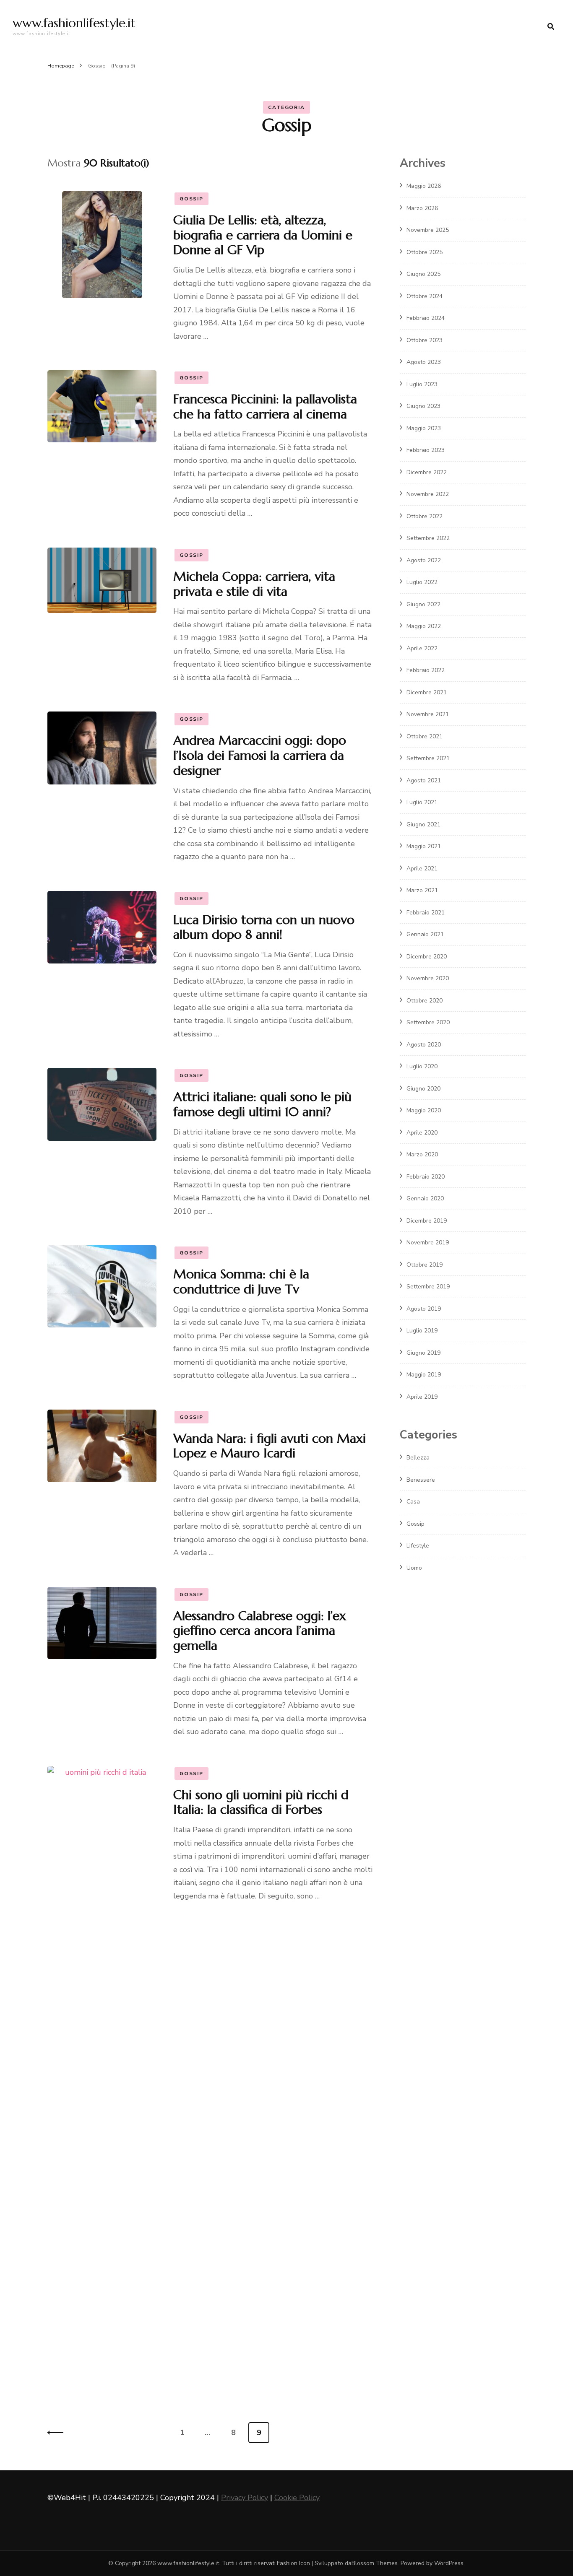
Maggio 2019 (424, 1375)
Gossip (191, 199)
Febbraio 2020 (426, 1177)
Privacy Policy (245, 2498)
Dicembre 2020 (427, 957)
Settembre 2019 (428, 1287)
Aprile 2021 (422, 869)
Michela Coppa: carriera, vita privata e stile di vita (254, 584)
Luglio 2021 (422, 802)
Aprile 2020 (422, 1133)
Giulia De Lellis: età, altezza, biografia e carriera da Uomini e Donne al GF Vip (263, 235)
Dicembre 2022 (427, 472)
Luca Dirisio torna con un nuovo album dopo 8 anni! (264, 927)
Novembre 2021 (428, 714)
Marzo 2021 (422, 890)
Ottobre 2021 (425, 736)
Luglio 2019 (422, 1331)
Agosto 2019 (424, 1309)
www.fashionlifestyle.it (74, 23)
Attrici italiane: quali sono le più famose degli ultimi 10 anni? (262, 1104)
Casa (413, 1502)
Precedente (58, 2433)
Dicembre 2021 (427, 692)
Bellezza (418, 1458)
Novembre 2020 (428, 978)
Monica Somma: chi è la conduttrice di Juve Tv (241, 1282)
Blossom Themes (375, 2563)
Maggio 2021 (424, 846)
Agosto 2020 (424, 1045)
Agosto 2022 (424, 560)
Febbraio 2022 (426, 670)
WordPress (449, 2563)
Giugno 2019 (423, 1353)
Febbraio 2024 (426, 318)
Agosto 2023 (424, 362)
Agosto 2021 (424, 780)
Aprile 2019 (422, 1397)
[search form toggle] (551, 27)
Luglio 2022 (422, 582)
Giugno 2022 (423, 604)
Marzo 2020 (422, 1154)
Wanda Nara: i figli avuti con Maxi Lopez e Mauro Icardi (270, 1446)
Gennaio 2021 (425, 934)
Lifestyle (418, 1546)
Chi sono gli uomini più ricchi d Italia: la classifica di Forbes (261, 1802)
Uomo (414, 1568)
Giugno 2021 (423, 824)
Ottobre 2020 (425, 1001)
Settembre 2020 (428, 1022)
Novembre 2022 (428, 494)
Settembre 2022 (428, 538)
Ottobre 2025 (425, 252)
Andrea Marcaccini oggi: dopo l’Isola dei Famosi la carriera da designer (260, 755)
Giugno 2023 (423, 406)
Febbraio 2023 (426, 450)
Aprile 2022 (422, 648)
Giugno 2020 (423, 1089)
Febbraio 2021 (426, 913)
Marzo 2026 (422, 208)
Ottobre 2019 (425, 1265)
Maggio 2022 (424, 626)
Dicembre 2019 (427, 1221)
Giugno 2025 (423, 274)
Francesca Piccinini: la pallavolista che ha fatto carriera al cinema (265, 406)
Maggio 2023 (424, 428)
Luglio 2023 (422, 384)
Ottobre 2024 (425, 296)
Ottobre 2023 (425, 340)
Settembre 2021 (428, 758)
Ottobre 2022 (425, 516)
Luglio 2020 (422, 1066)
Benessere (421, 1480)
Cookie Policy (297, 2498)
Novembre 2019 (428, 1243)
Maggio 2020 (424, 1110)
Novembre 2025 (428, 230)
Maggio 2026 (424, 186)
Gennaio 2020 (425, 1198)
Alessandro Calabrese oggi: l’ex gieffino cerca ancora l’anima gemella (260, 1631)
